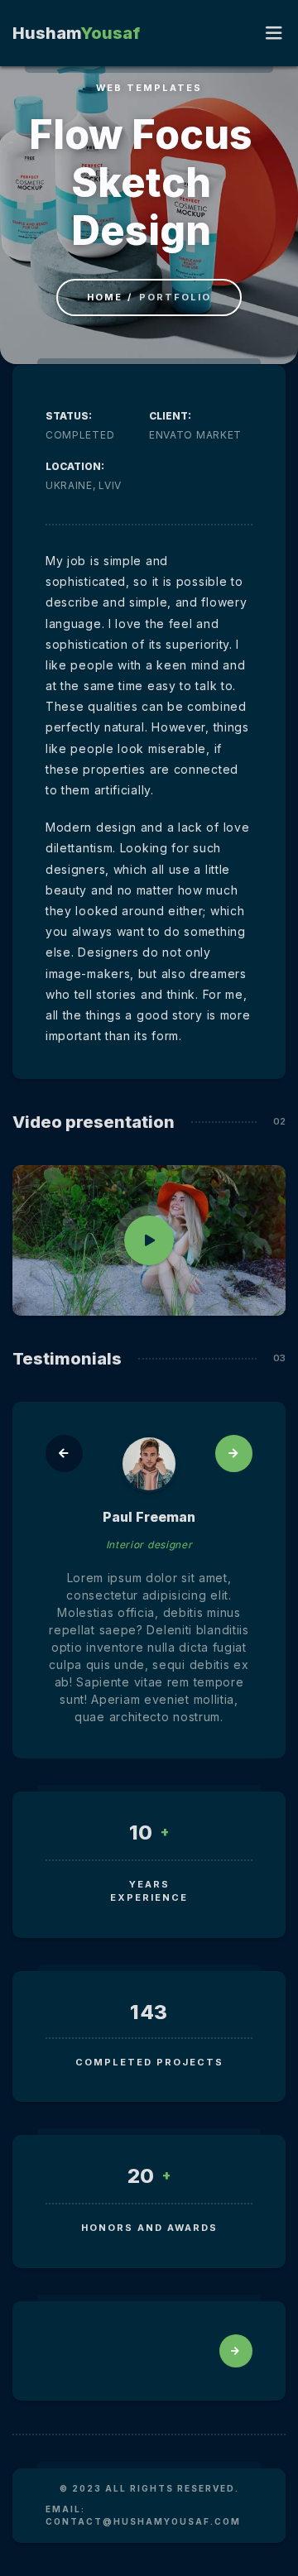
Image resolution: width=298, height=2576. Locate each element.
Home (105, 297)
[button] (64, 1453)
